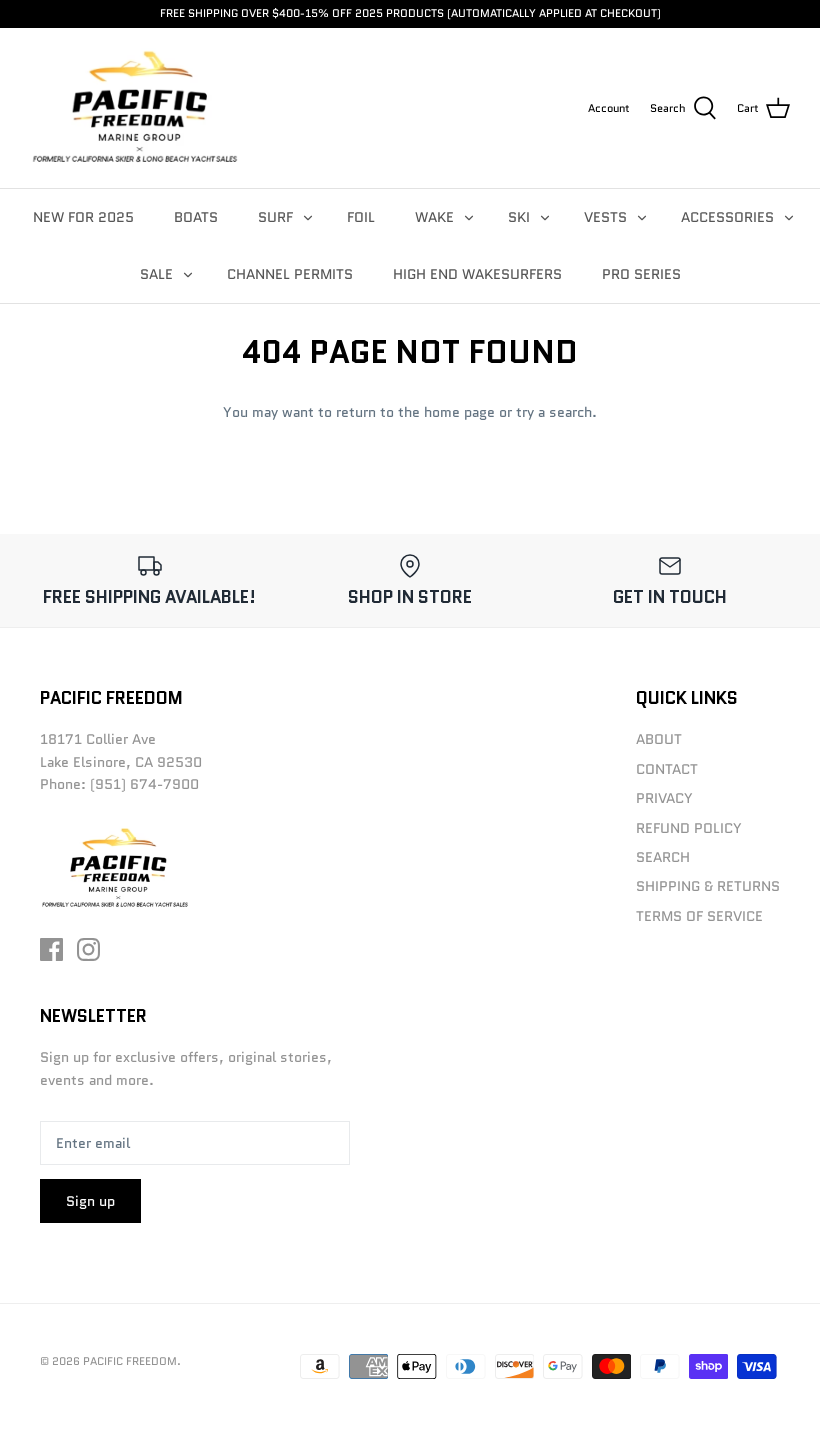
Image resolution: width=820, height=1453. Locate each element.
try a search (554, 412)
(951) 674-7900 (144, 784)
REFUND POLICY (689, 828)
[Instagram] (88, 949)
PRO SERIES (641, 274)
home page (459, 412)
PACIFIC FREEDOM (130, 1361)
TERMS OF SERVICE (699, 916)
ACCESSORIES (727, 217)
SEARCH (663, 857)
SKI (519, 217)
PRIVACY (664, 798)
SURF (275, 217)
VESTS (605, 217)
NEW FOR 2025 (83, 217)
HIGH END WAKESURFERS (477, 274)
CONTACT (667, 769)
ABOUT (659, 739)
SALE (156, 274)
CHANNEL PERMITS (290, 274)
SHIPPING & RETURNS (708, 886)
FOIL (361, 217)
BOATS (196, 217)
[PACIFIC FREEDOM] (135, 108)
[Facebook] (51, 949)
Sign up (90, 1201)
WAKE (434, 217)
